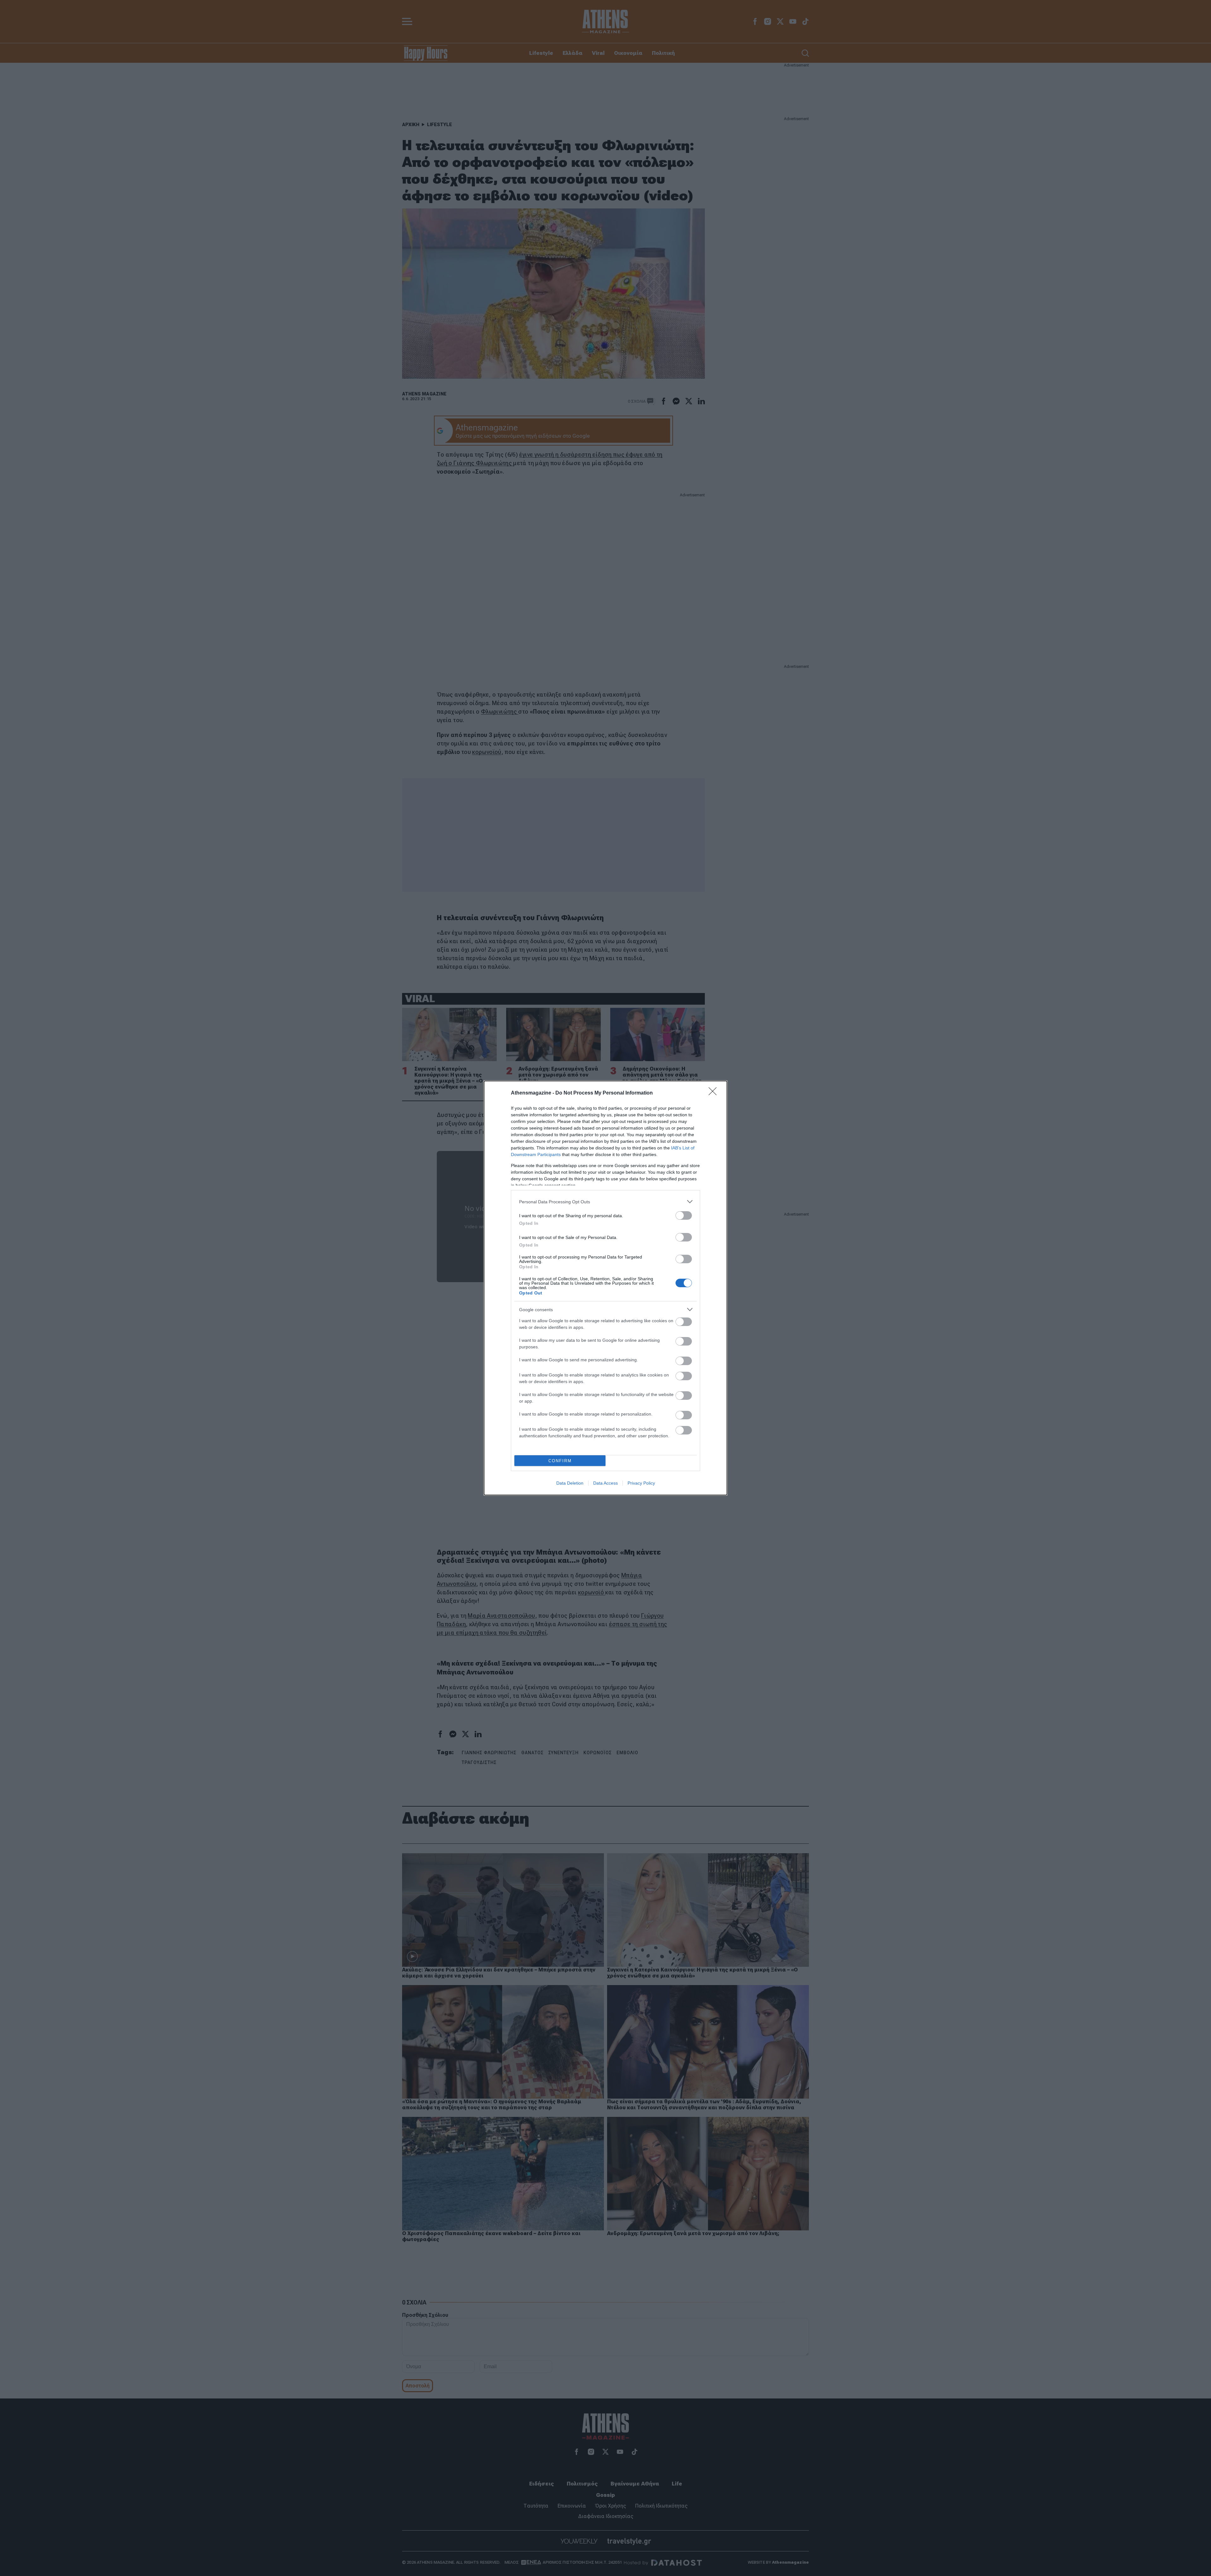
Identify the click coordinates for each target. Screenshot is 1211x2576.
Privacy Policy (641, 1483)
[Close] (715, 1093)
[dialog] (605, 1288)
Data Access (605, 1483)
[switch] (684, 1215)
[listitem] (605, 1202)
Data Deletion (570, 1483)
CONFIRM (560, 1461)
